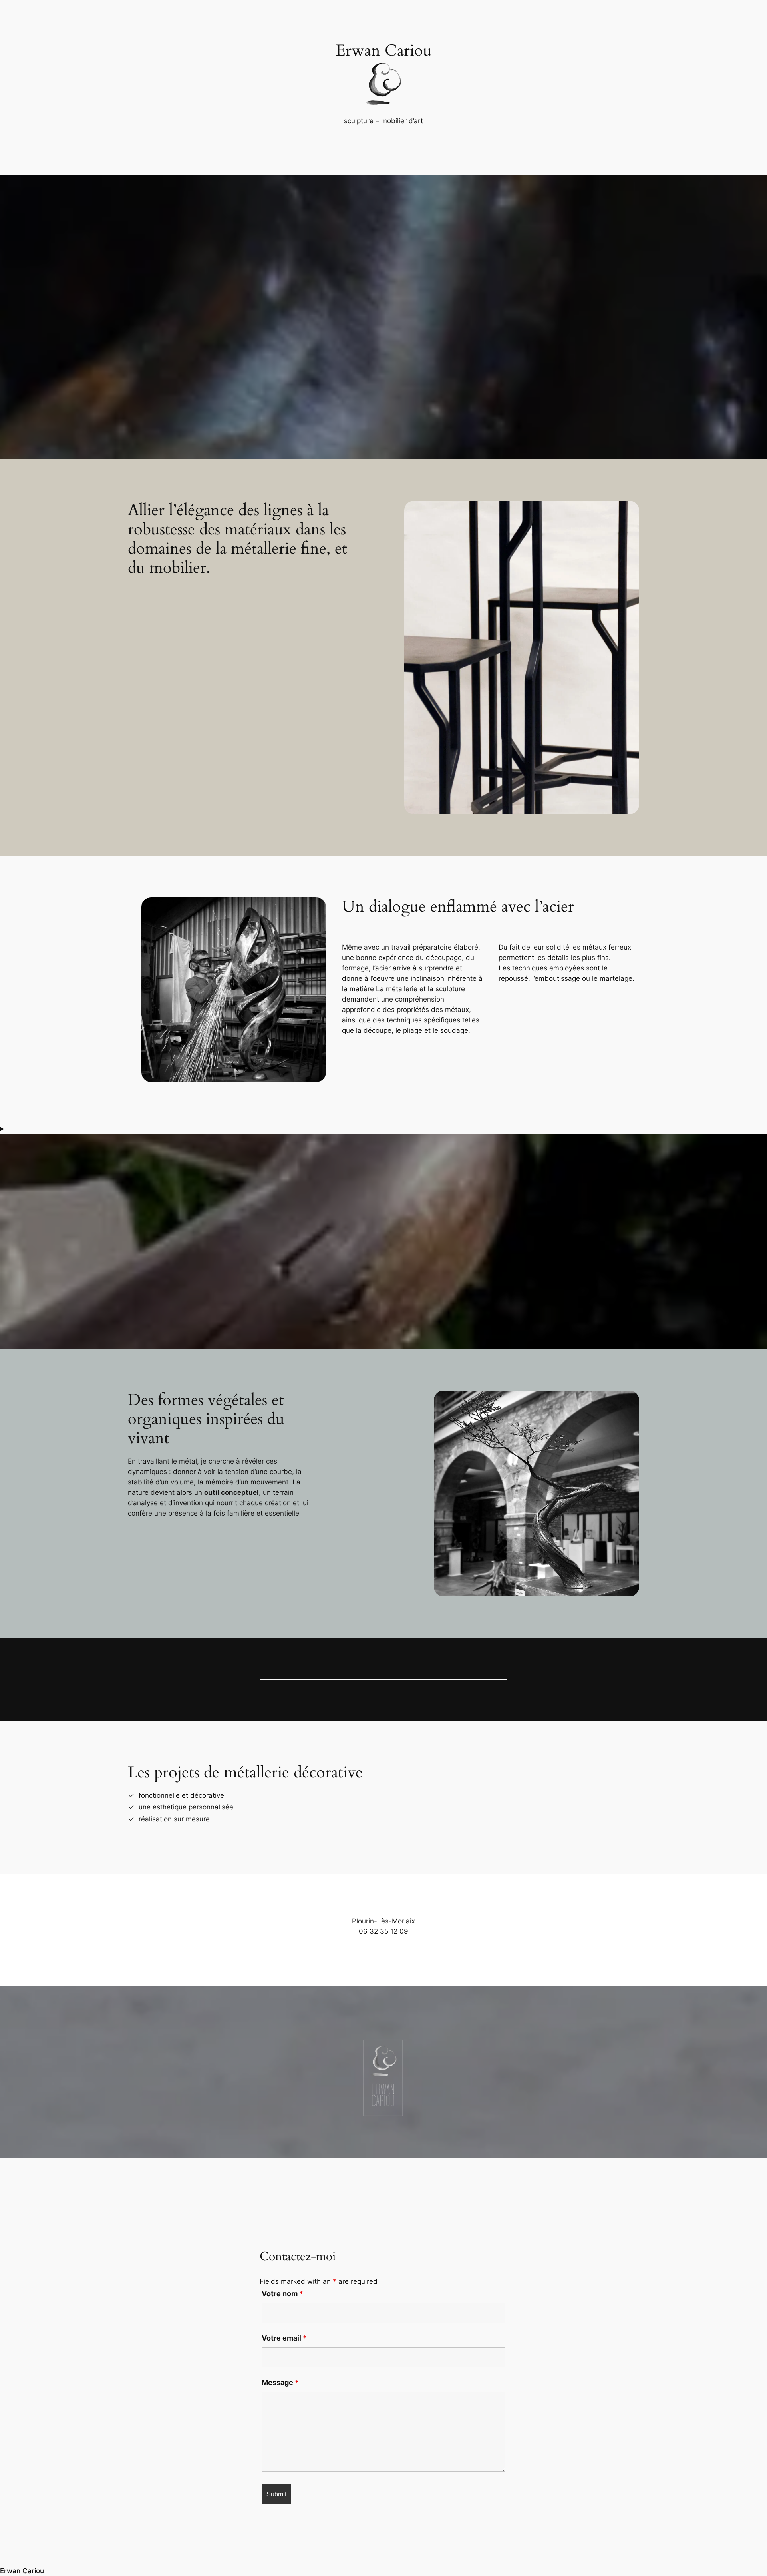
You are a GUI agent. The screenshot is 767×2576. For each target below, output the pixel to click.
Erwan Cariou (22, 2571)
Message (280, 2382)
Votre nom (282, 2294)
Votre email (284, 2338)
